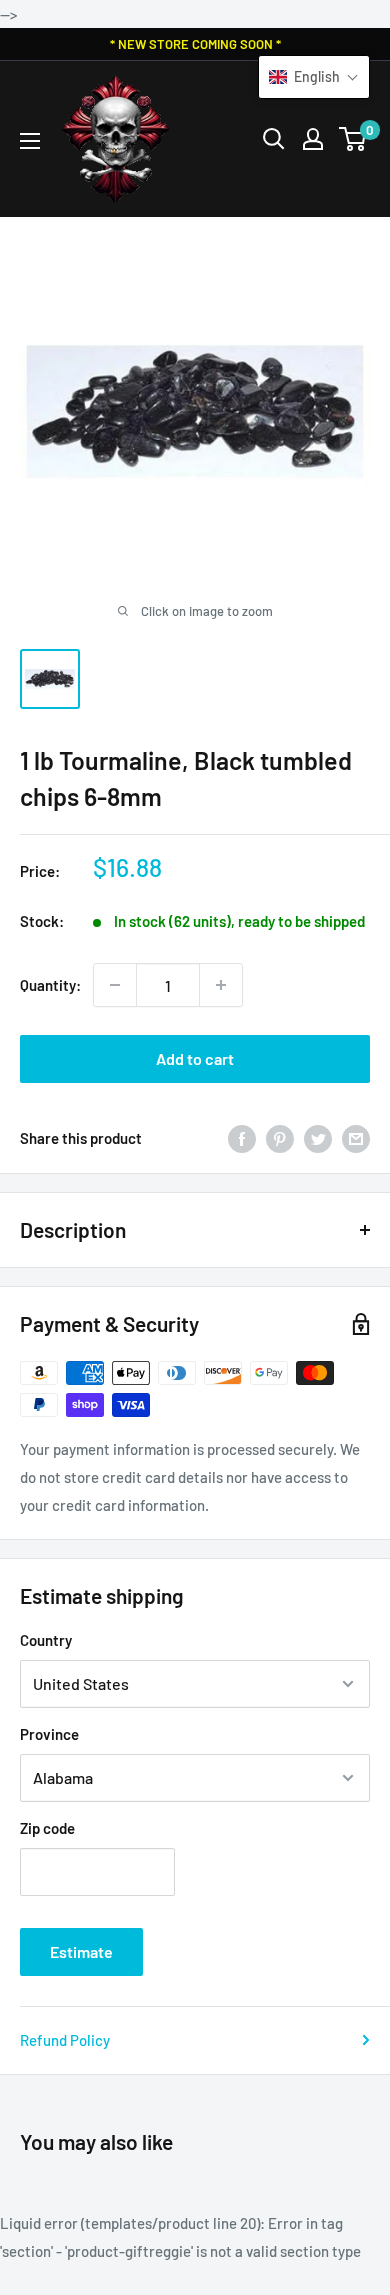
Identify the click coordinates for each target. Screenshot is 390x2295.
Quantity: (50, 985)
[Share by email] (356, 1138)
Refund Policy (65, 2040)
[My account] (313, 139)
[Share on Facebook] (242, 1138)
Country (46, 1640)
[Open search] (274, 139)
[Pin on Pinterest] (280, 1138)
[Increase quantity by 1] (221, 985)
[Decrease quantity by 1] (115, 985)
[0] (353, 139)
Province (49, 1734)
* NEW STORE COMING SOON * (195, 44)
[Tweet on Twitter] (318, 1138)
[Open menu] (30, 141)
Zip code (47, 1828)
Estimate (81, 1951)
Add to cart (195, 1058)
